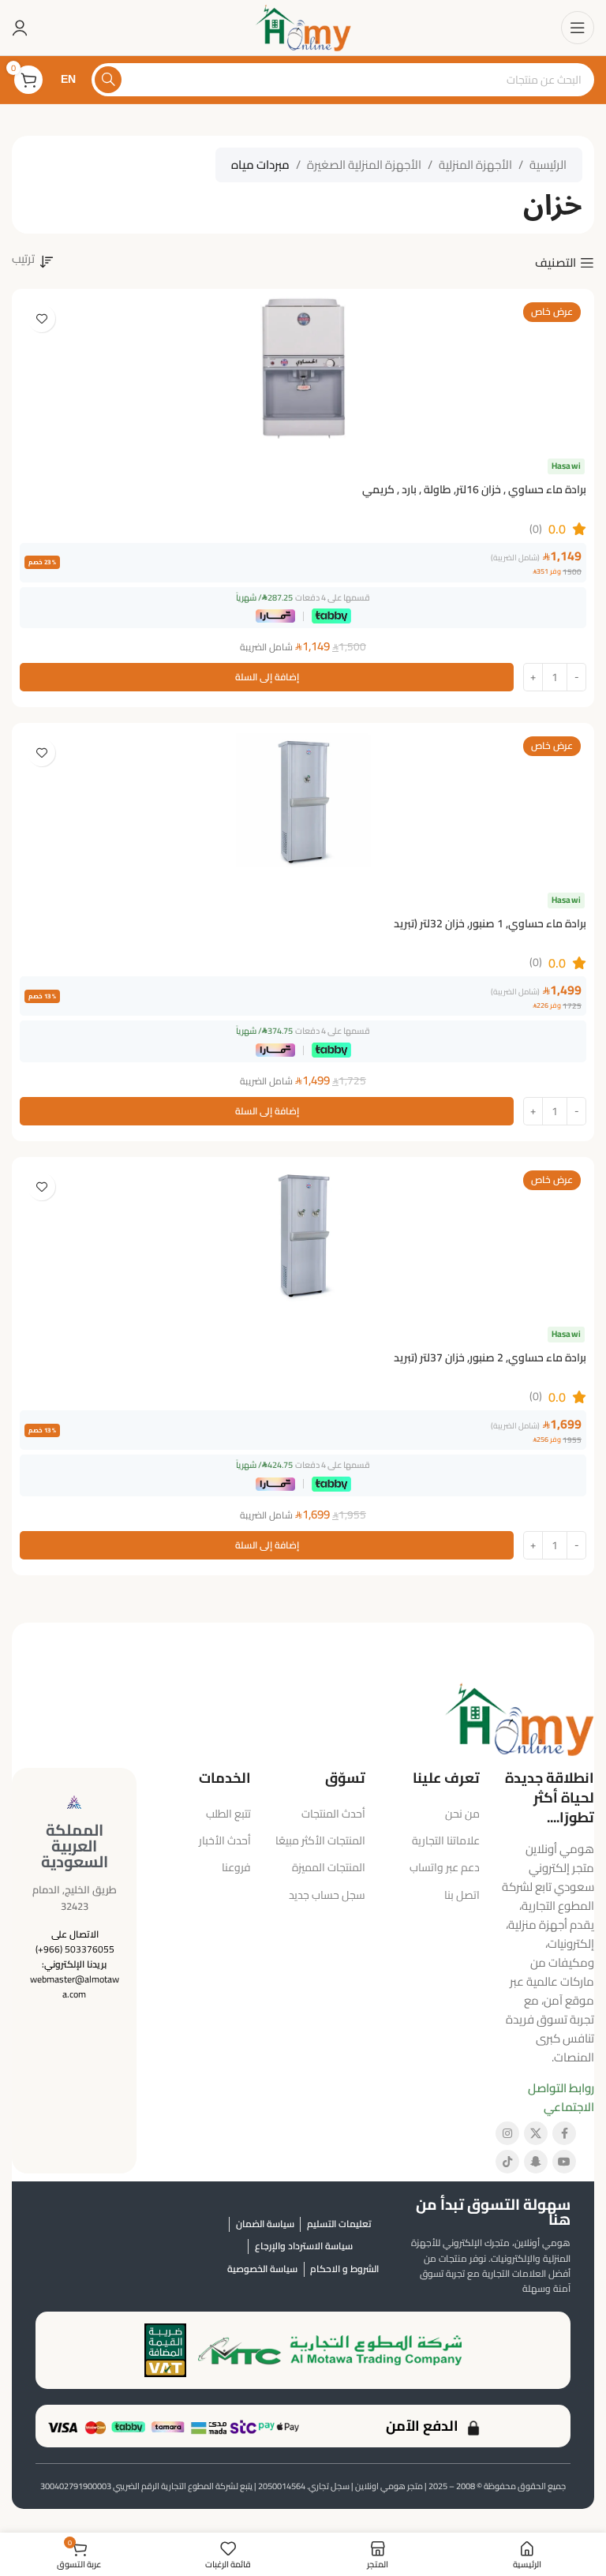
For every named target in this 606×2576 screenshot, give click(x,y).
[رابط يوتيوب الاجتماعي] (564, 2162)
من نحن (462, 1814)
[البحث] (108, 80)
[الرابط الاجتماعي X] (536, 2133)
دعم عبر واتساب (445, 1867)
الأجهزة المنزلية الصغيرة (364, 165)
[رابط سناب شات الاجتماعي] (536, 2162)
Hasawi (566, 466)
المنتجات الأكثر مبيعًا (320, 1840)
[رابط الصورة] (519, 1718)
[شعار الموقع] (303, 26)
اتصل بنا (462, 1895)
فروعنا (236, 1867)
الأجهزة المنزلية (475, 165)
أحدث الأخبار (225, 1840)
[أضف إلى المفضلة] (41, 318)
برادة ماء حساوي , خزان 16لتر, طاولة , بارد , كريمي (474, 489)
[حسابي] (20, 28)
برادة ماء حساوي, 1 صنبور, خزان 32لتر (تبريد (490, 923)
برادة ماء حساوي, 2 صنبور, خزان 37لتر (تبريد (490, 1357)
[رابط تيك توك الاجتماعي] (507, 2162)
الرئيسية (548, 165)
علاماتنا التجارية (446, 1840)
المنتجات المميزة (329, 1867)
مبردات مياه (260, 165)
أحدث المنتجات (333, 1814)
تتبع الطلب (228, 1814)
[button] (267, 677)
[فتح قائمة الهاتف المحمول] (578, 28)
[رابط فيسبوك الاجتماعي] (564, 2133)
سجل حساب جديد (327, 1895)
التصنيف (555, 263)
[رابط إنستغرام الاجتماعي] (507, 2133)
